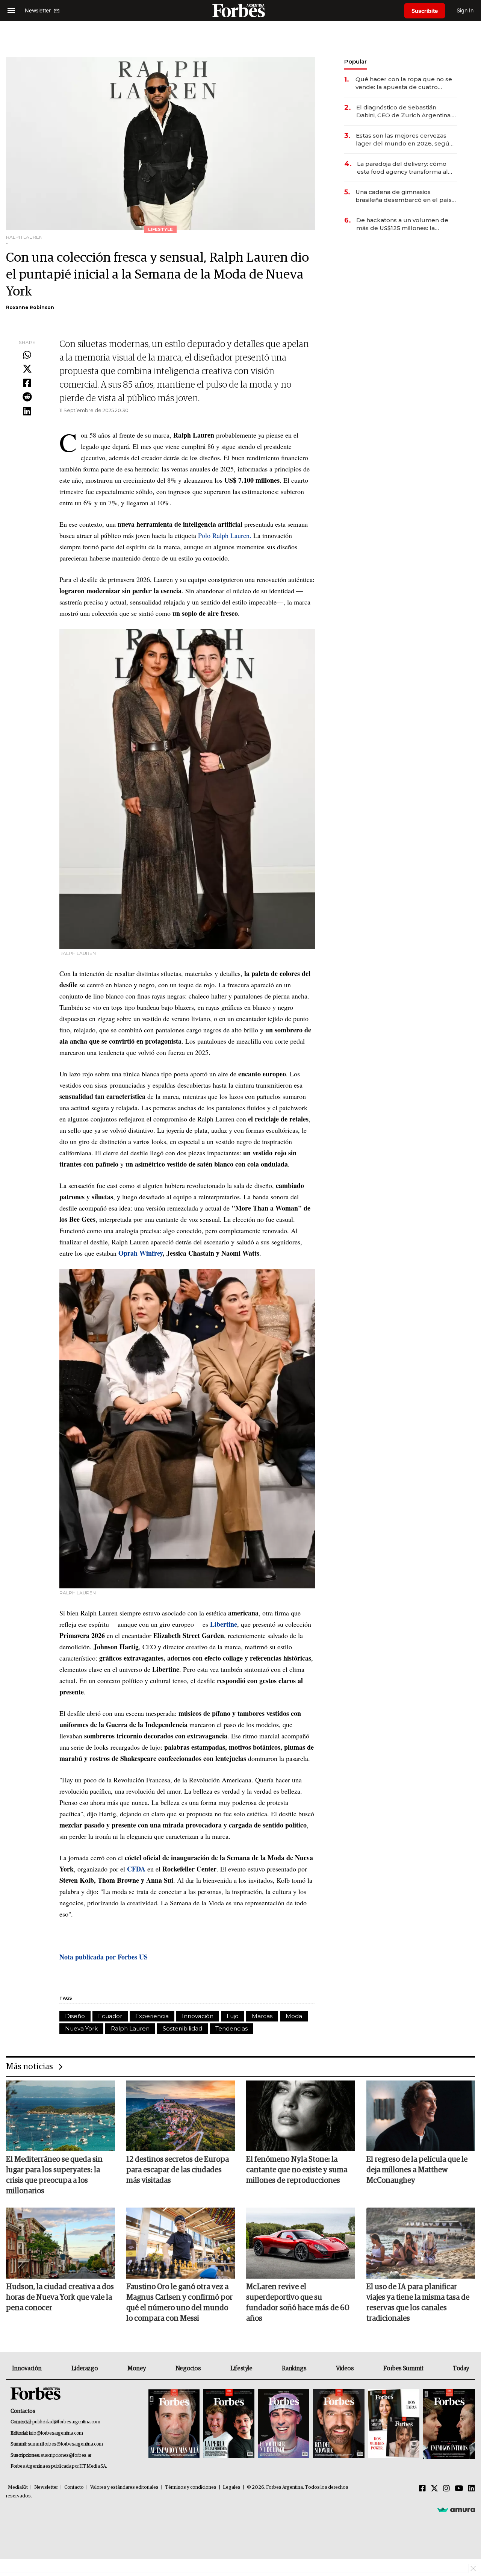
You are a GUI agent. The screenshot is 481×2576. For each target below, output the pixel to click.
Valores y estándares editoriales (124, 2487)
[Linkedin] (27, 412)
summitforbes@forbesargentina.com (65, 2444)
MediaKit (18, 2487)
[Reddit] (27, 397)
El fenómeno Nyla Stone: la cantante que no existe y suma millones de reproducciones (297, 2170)
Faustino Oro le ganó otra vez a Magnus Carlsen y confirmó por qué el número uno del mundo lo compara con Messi (179, 2303)
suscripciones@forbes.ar (66, 2456)
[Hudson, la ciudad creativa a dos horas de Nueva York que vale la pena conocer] (61, 2243)
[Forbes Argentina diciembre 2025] (339, 2424)
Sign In (465, 10)
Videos (345, 2368)
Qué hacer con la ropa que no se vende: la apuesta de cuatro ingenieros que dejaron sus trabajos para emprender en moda (404, 83)
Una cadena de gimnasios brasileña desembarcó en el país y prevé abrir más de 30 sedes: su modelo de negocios (406, 196)
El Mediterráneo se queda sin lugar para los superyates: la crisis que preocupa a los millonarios (54, 2175)
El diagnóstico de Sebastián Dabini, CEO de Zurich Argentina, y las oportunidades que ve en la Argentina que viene (406, 111)
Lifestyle (241, 2368)
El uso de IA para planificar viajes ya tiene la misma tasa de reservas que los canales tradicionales (418, 2303)
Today (461, 2368)
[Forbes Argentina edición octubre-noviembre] (394, 2424)
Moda (294, 2016)
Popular (355, 61)
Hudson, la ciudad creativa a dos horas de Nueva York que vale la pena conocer (60, 2297)
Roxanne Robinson (30, 307)
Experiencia (152, 2016)
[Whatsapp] (27, 355)
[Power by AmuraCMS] (456, 2509)
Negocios (188, 2368)
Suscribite (425, 11)
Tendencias (231, 2028)
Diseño (75, 2016)
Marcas (262, 2016)
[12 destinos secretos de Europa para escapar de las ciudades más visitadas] (181, 2116)
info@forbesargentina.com (56, 2433)
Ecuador (110, 2016)
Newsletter (46, 2487)
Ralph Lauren (130, 2028)
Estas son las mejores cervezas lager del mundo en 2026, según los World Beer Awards (405, 140)
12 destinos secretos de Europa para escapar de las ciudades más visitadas (178, 2170)
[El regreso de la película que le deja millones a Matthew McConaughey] (421, 2116)
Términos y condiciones (191, 2487)
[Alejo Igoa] (284, 2424)
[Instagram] (446, 2489)
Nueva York (81, 2028)
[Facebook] (27, 383)
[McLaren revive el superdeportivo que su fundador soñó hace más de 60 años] (301, 2243)
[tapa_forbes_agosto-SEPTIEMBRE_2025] (448, 2424)
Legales (232, 2487)
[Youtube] (459, 2489)
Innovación (198, 2016)
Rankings (294, 2368)
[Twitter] (27, 369)
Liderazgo (85, 2368)
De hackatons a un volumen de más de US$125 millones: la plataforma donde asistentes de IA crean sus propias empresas (403, 224)
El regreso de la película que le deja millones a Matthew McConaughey (417, 2170)
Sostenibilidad (182, 2028)
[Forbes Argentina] (240, 10)
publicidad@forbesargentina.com (66, 2422)
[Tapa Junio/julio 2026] (174, 2424)
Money (137, 2368)
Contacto (74, 2487)
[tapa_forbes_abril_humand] (229, 2424)
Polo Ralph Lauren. (226, 535)
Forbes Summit (403, 2368)
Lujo (233, 2016)
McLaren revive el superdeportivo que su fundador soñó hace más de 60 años (298, 2303)
